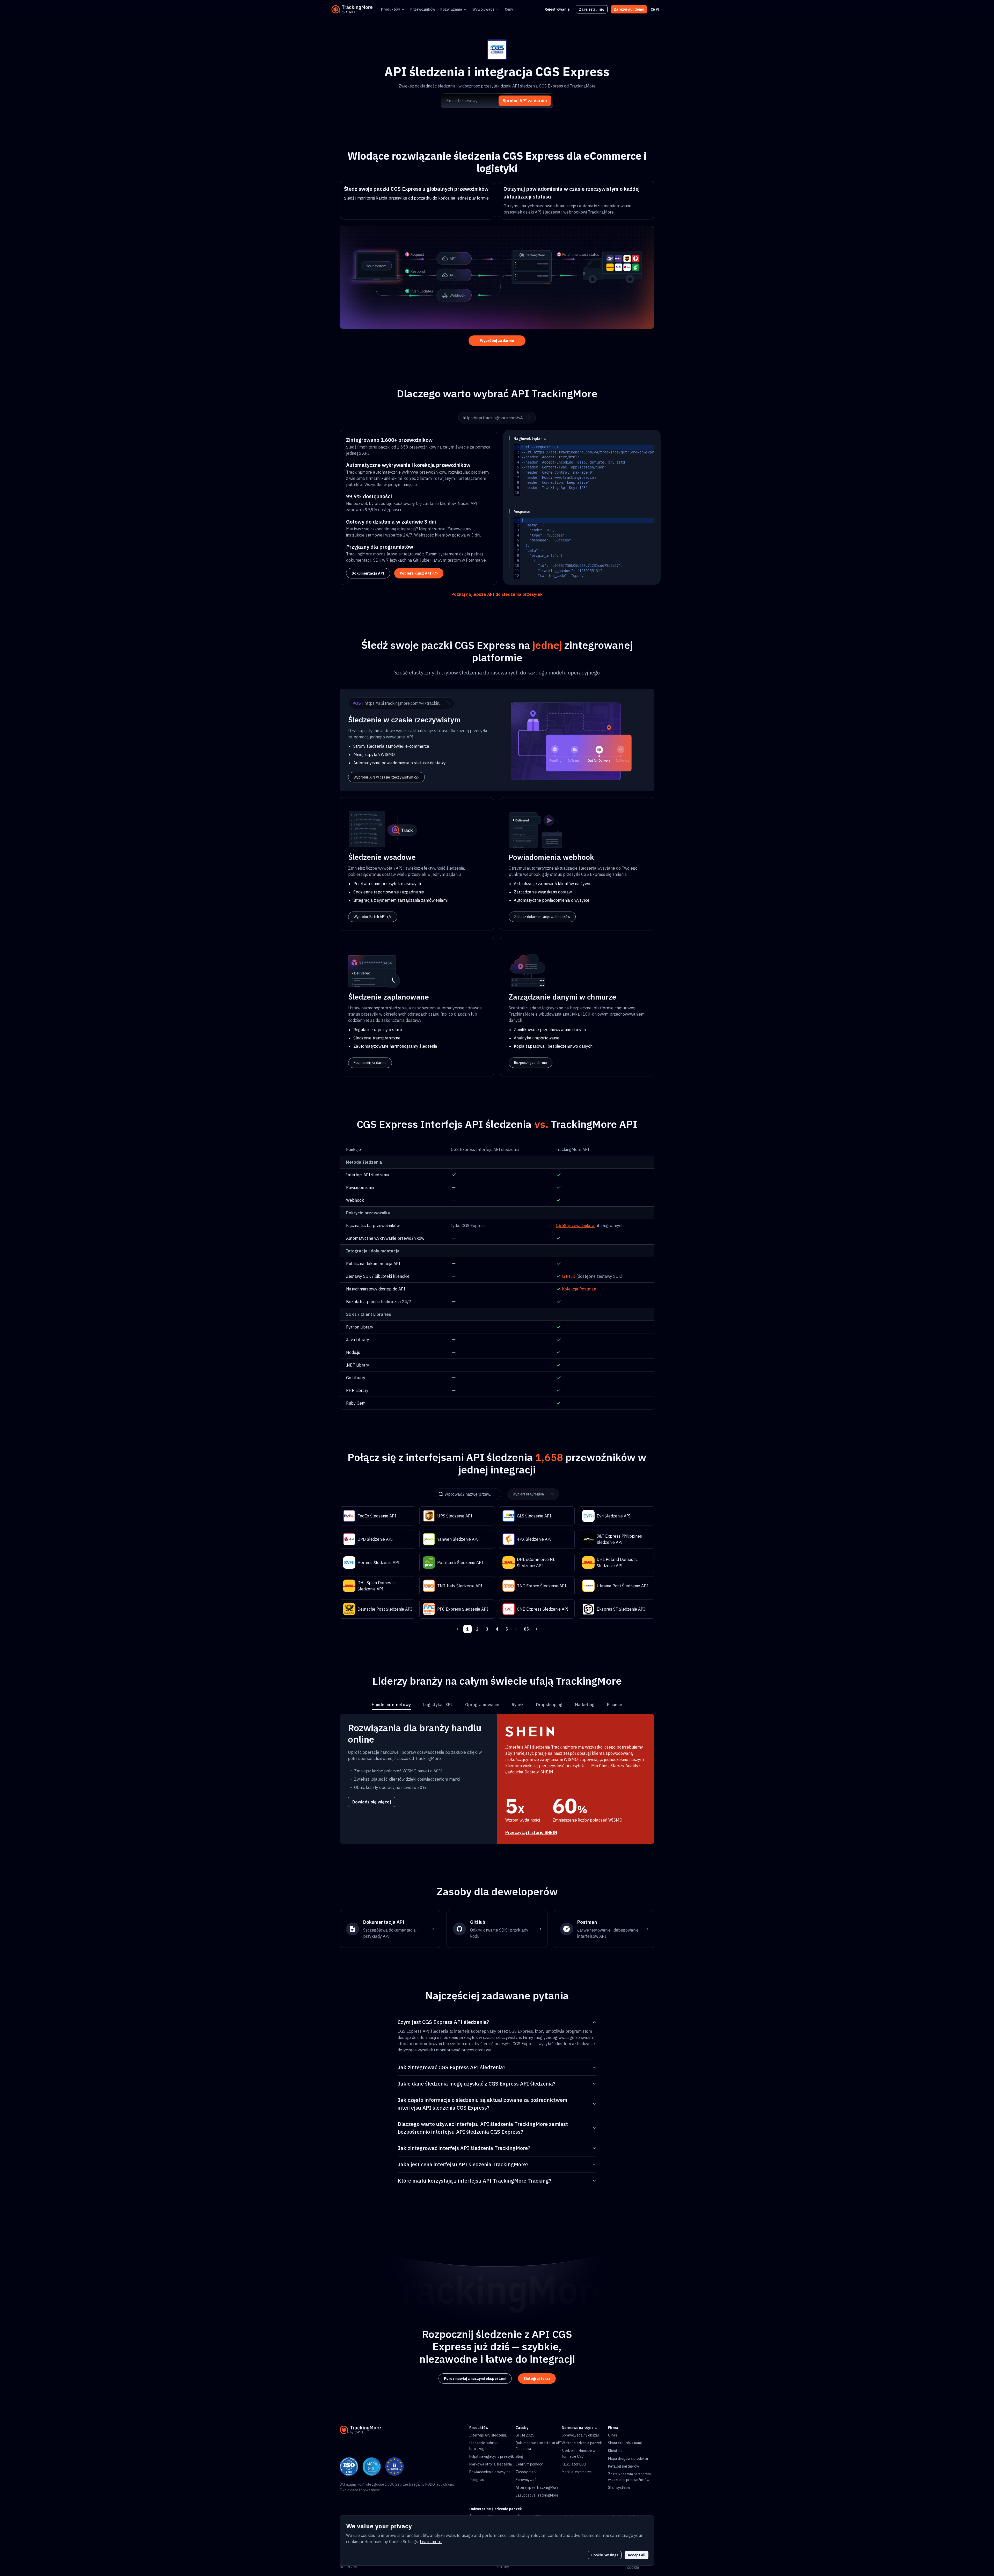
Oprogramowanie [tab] (482, 1705)
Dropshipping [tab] (549, 1705)
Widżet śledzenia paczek (582, 2443)
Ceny (509, 9)
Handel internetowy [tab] (391, 1705)
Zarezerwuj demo (629, 9)
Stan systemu (619, 2487)
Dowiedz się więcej (372, 1802)
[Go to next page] (536, 1629)
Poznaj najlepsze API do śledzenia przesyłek (497, 594)
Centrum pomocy (529, 2464)
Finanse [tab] (615, 1705)
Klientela (615, 2451)
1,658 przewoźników (575, 1225)
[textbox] (618, 470)
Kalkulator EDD (574, 2464)
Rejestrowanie (557, 9)
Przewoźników (423, 9)
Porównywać (526, 2480)
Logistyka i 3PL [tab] (438, 1705)
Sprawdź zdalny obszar (580, 2435)
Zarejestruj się (592, 9)
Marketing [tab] (585, 1705)
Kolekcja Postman (579, 1289)
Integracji (477, 2480)
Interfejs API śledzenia (488, 2435)
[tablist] (497, 1705)
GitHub (569, 1276)
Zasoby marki (527, 2472)
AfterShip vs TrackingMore (537, 2487)
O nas (613, 2435)
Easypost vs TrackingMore (537, 2495)
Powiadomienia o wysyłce (490, 2472)
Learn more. (431, 2542)
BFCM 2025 (525, 2435)
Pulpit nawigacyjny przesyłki (492, 2456)
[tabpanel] (497, 1779)
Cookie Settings (605, 2555)
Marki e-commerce (577, 2472)
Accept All (637, 2555)
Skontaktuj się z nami (625, 2443)
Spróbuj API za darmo (525, 101)
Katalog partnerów (624, 2466)
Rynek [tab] (518, 1705)
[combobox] (532, 1494)
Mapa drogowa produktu (628, 2458)
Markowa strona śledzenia (491, 2464)
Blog (520, 2456)
